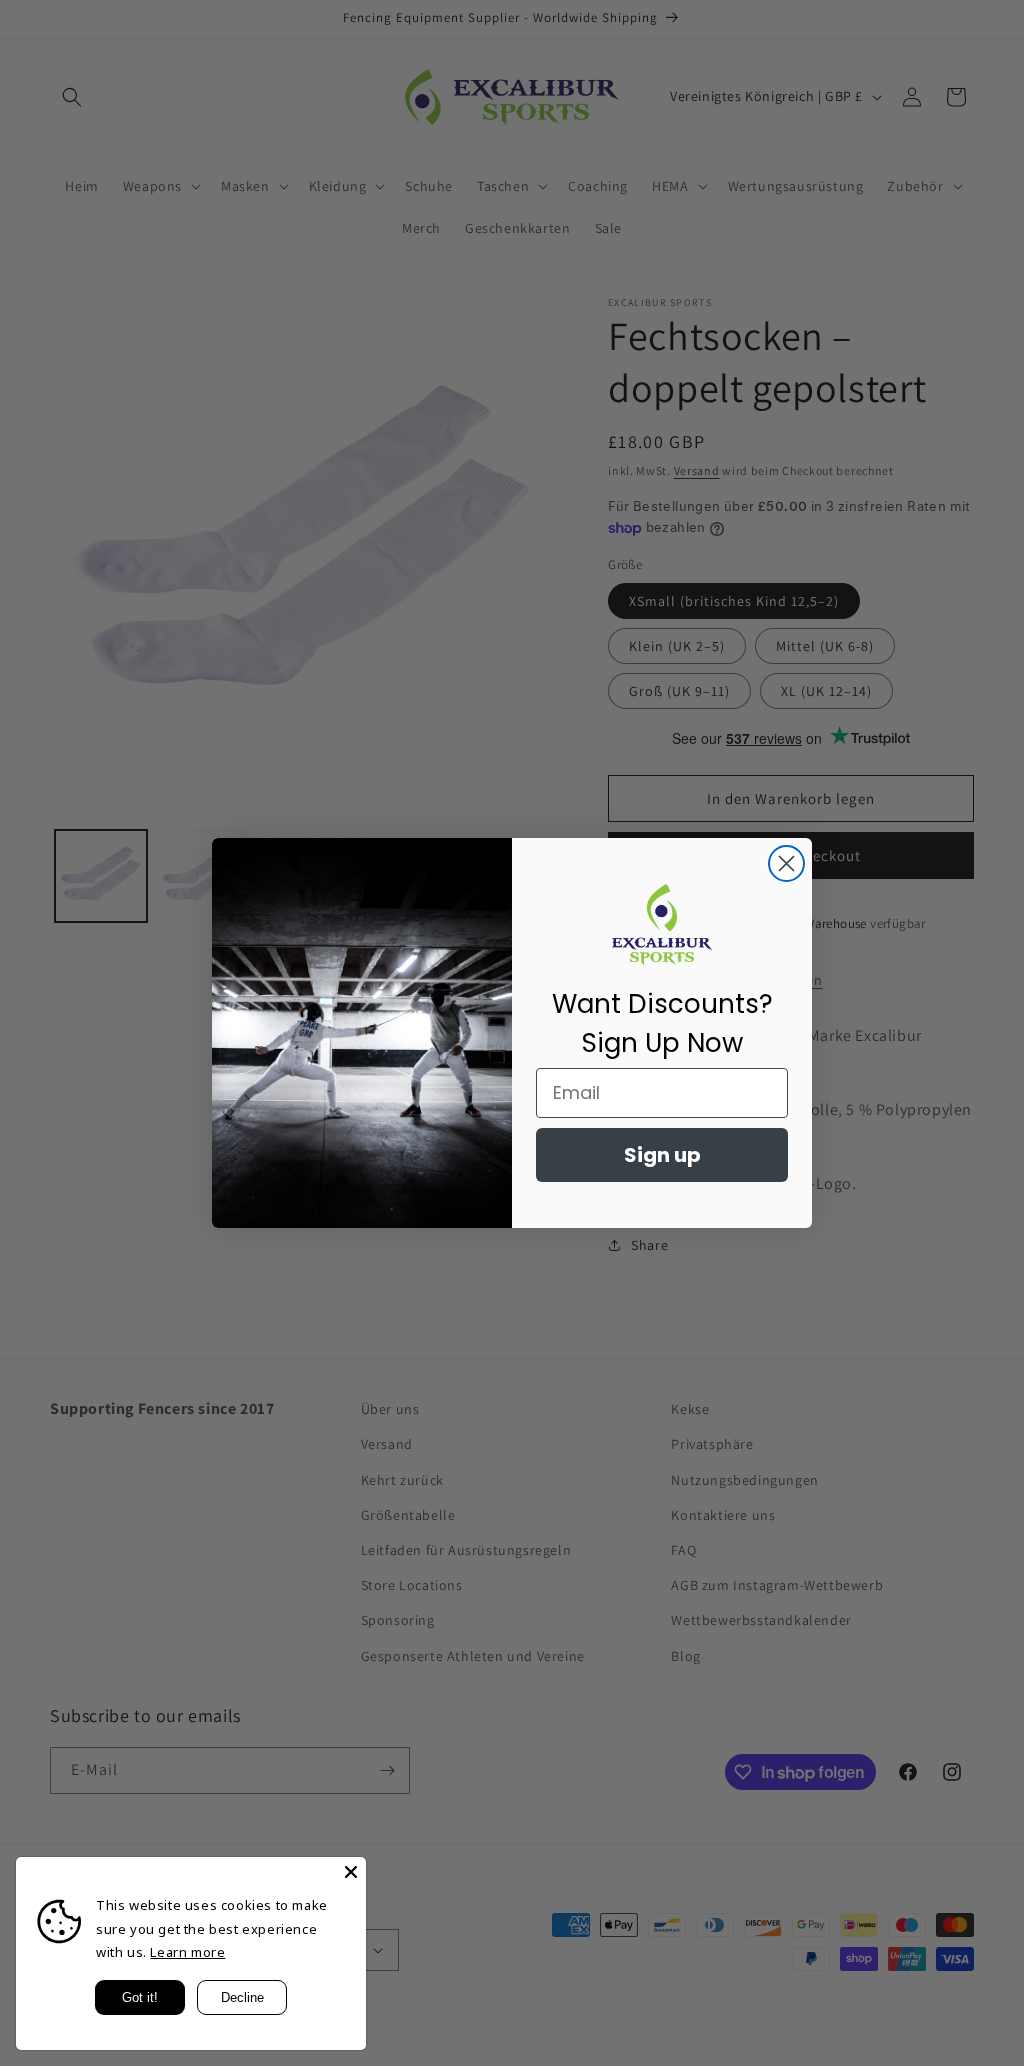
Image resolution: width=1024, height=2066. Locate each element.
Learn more (187, 1952)
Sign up (662, 1155)
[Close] (351, 1872)
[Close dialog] (786, 863)
